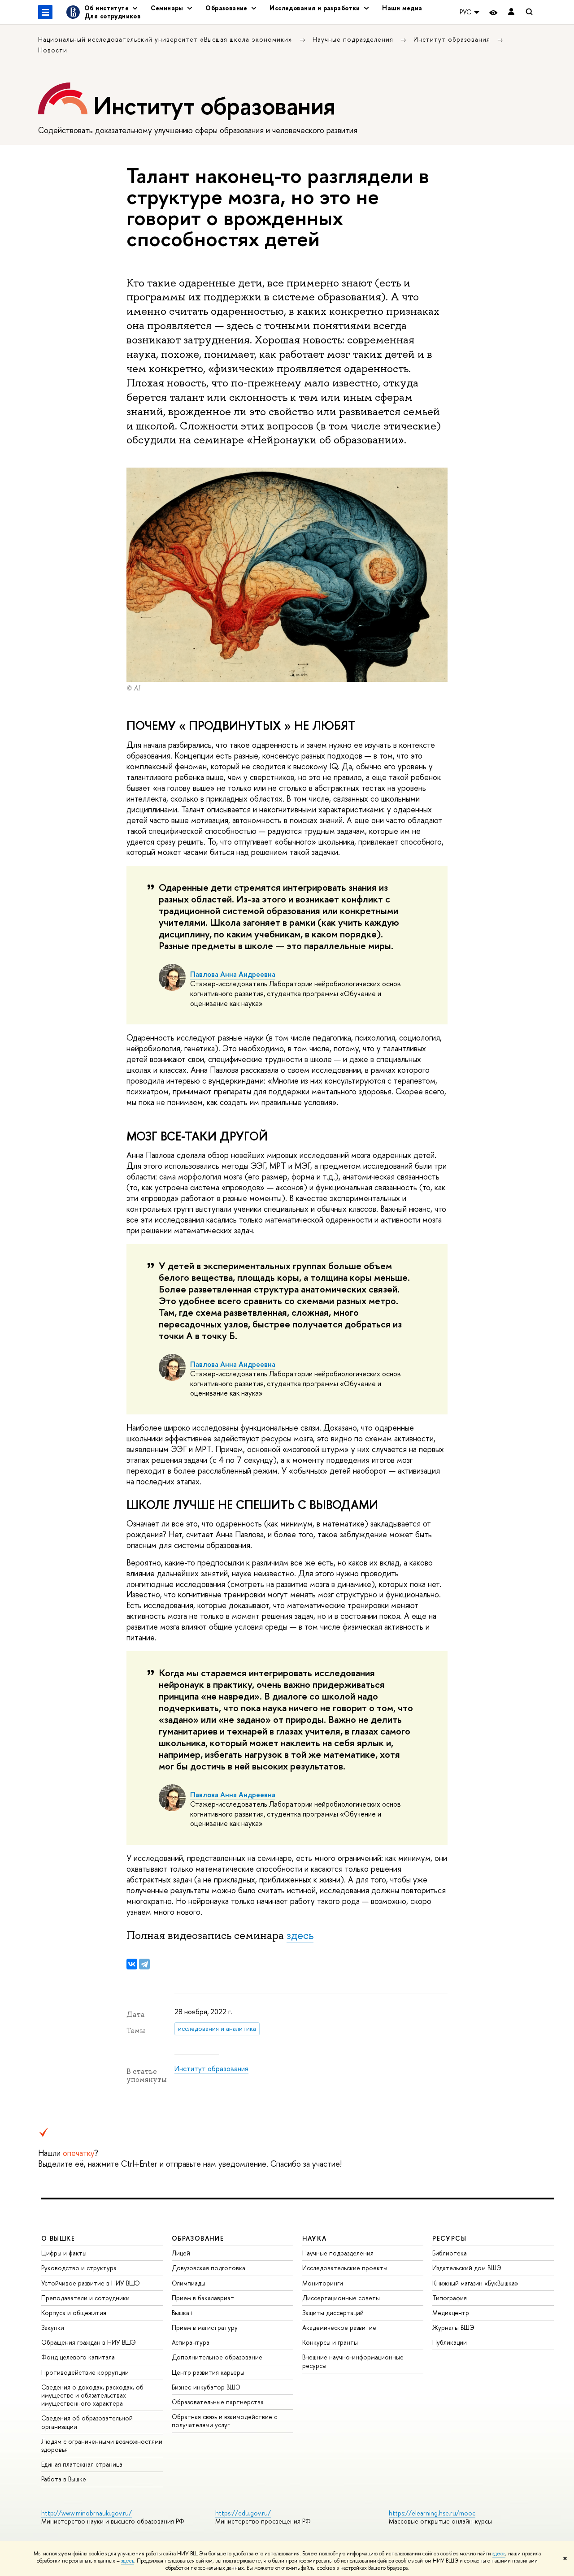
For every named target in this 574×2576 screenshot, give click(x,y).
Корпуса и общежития (74, 2313)
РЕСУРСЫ (449, 2238)
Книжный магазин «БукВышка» (475, 2283)
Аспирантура (191, 2342)
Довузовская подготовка (209, 2268)
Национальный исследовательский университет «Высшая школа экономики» (166, 39)
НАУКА (315, 2238)
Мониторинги (323, 2283)
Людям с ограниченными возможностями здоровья (102, 2445)
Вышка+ (183, 2313)
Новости (53, 50)
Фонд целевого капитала (78, 2357)
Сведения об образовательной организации (87, 2422)
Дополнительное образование (217, 2357)
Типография (450, 2298)
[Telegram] (144, 1964)
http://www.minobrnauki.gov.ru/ (87, 2513)
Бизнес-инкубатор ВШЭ (206, 2387)
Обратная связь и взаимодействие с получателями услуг (224, 2421)
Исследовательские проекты (345, 2268)
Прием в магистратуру (205, 2327)
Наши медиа (402, 8)
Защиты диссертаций (333, 2313)
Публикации (450, 2342)
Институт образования (453, 39)
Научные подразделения (354, 39)
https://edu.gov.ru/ (243, 2513)
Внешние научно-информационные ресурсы (353, 2361)
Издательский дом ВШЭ (467, 2268)
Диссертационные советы (341, 2298)
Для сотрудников (112, 16)
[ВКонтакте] (132, 1964)
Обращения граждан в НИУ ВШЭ (89, 2342)
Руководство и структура (79, 2268)
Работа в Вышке (64, 2479)
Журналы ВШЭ (453, 2327)
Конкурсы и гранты (330, 2342)
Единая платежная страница (82, 2464)
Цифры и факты (64, 2253)
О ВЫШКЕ (58, 2238)
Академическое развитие (339, 2327)
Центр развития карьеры (208, 2372)
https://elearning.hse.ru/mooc (432, 2513)
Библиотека (450, 2253)
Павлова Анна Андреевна (233, 974)
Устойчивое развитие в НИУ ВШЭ (91, 2283)
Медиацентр (451, 2313)
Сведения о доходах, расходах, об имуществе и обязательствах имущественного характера (92, 2395)
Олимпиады (189, 2283)
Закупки (53, 2327)
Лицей (181, 2253)
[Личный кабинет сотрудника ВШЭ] (511, 12)
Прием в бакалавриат (203, 2298)
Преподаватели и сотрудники (85, 2298)
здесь (499, 2554)
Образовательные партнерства (218, 2402)
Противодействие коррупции (85, 2372)
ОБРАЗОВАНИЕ (198, 2238)
